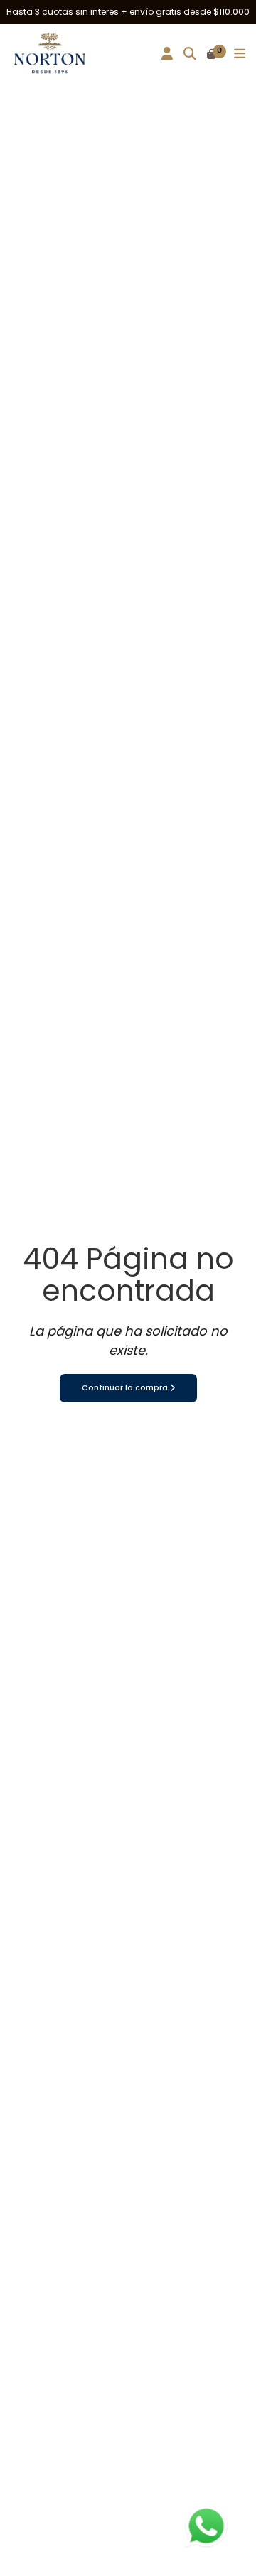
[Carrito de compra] (212, 55)
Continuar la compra (126, 1388)
